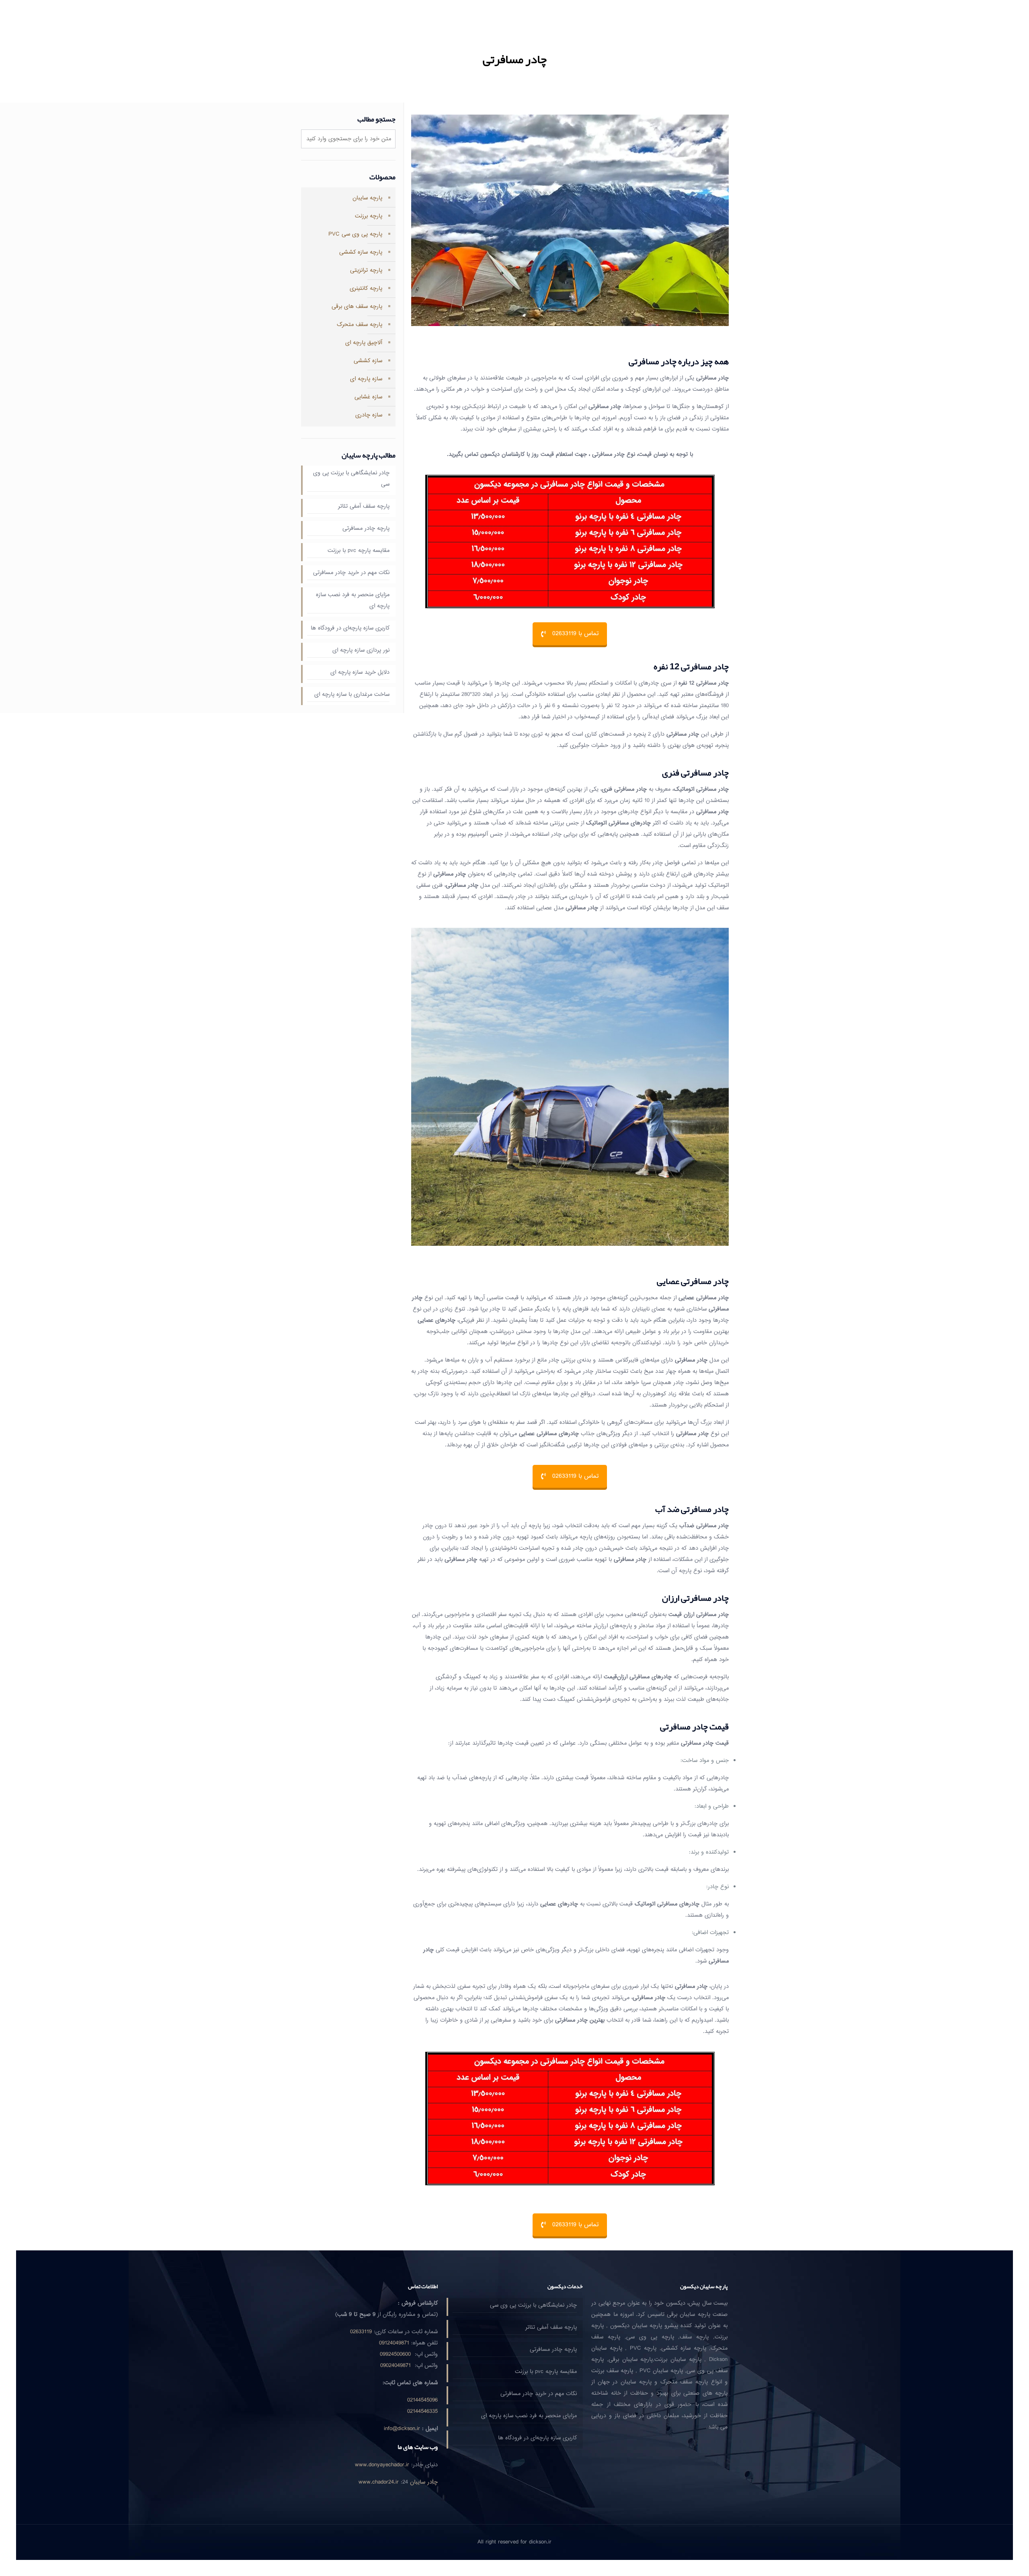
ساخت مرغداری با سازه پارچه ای (352, 694)
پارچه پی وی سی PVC (355, 234)
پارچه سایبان (367, 198)
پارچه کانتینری (366, 288)
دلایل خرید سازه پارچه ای (360, 672)
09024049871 (396, 2366)
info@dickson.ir (402, 2429)
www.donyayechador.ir (382, 2465)
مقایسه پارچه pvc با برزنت (359, 551)
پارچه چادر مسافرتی (366, 528)
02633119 (361, 2332)
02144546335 (422, 2411)
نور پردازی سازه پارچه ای (361, 650)
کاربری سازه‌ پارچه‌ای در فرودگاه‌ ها (350, 628)
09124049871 (394, 2343)
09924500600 (395, 2354)
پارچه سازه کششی (361, 252)
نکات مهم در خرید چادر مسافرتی (351, 573)
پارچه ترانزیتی (366, 270)
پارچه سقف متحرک (360, 325)
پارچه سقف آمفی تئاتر (364, 506)
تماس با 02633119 (575, 634)
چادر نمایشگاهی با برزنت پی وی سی (351, 479)
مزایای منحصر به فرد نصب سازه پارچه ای (353, 600)
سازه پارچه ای (366, 379)
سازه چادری (369, 415)
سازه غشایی (368, 397)
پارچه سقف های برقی (357, 307)
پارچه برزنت (369, 216)
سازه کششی (368, 361)
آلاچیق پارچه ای (364, 343)
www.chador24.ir (379, 2482)
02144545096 (422, 2400)
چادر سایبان (424, 2482)
